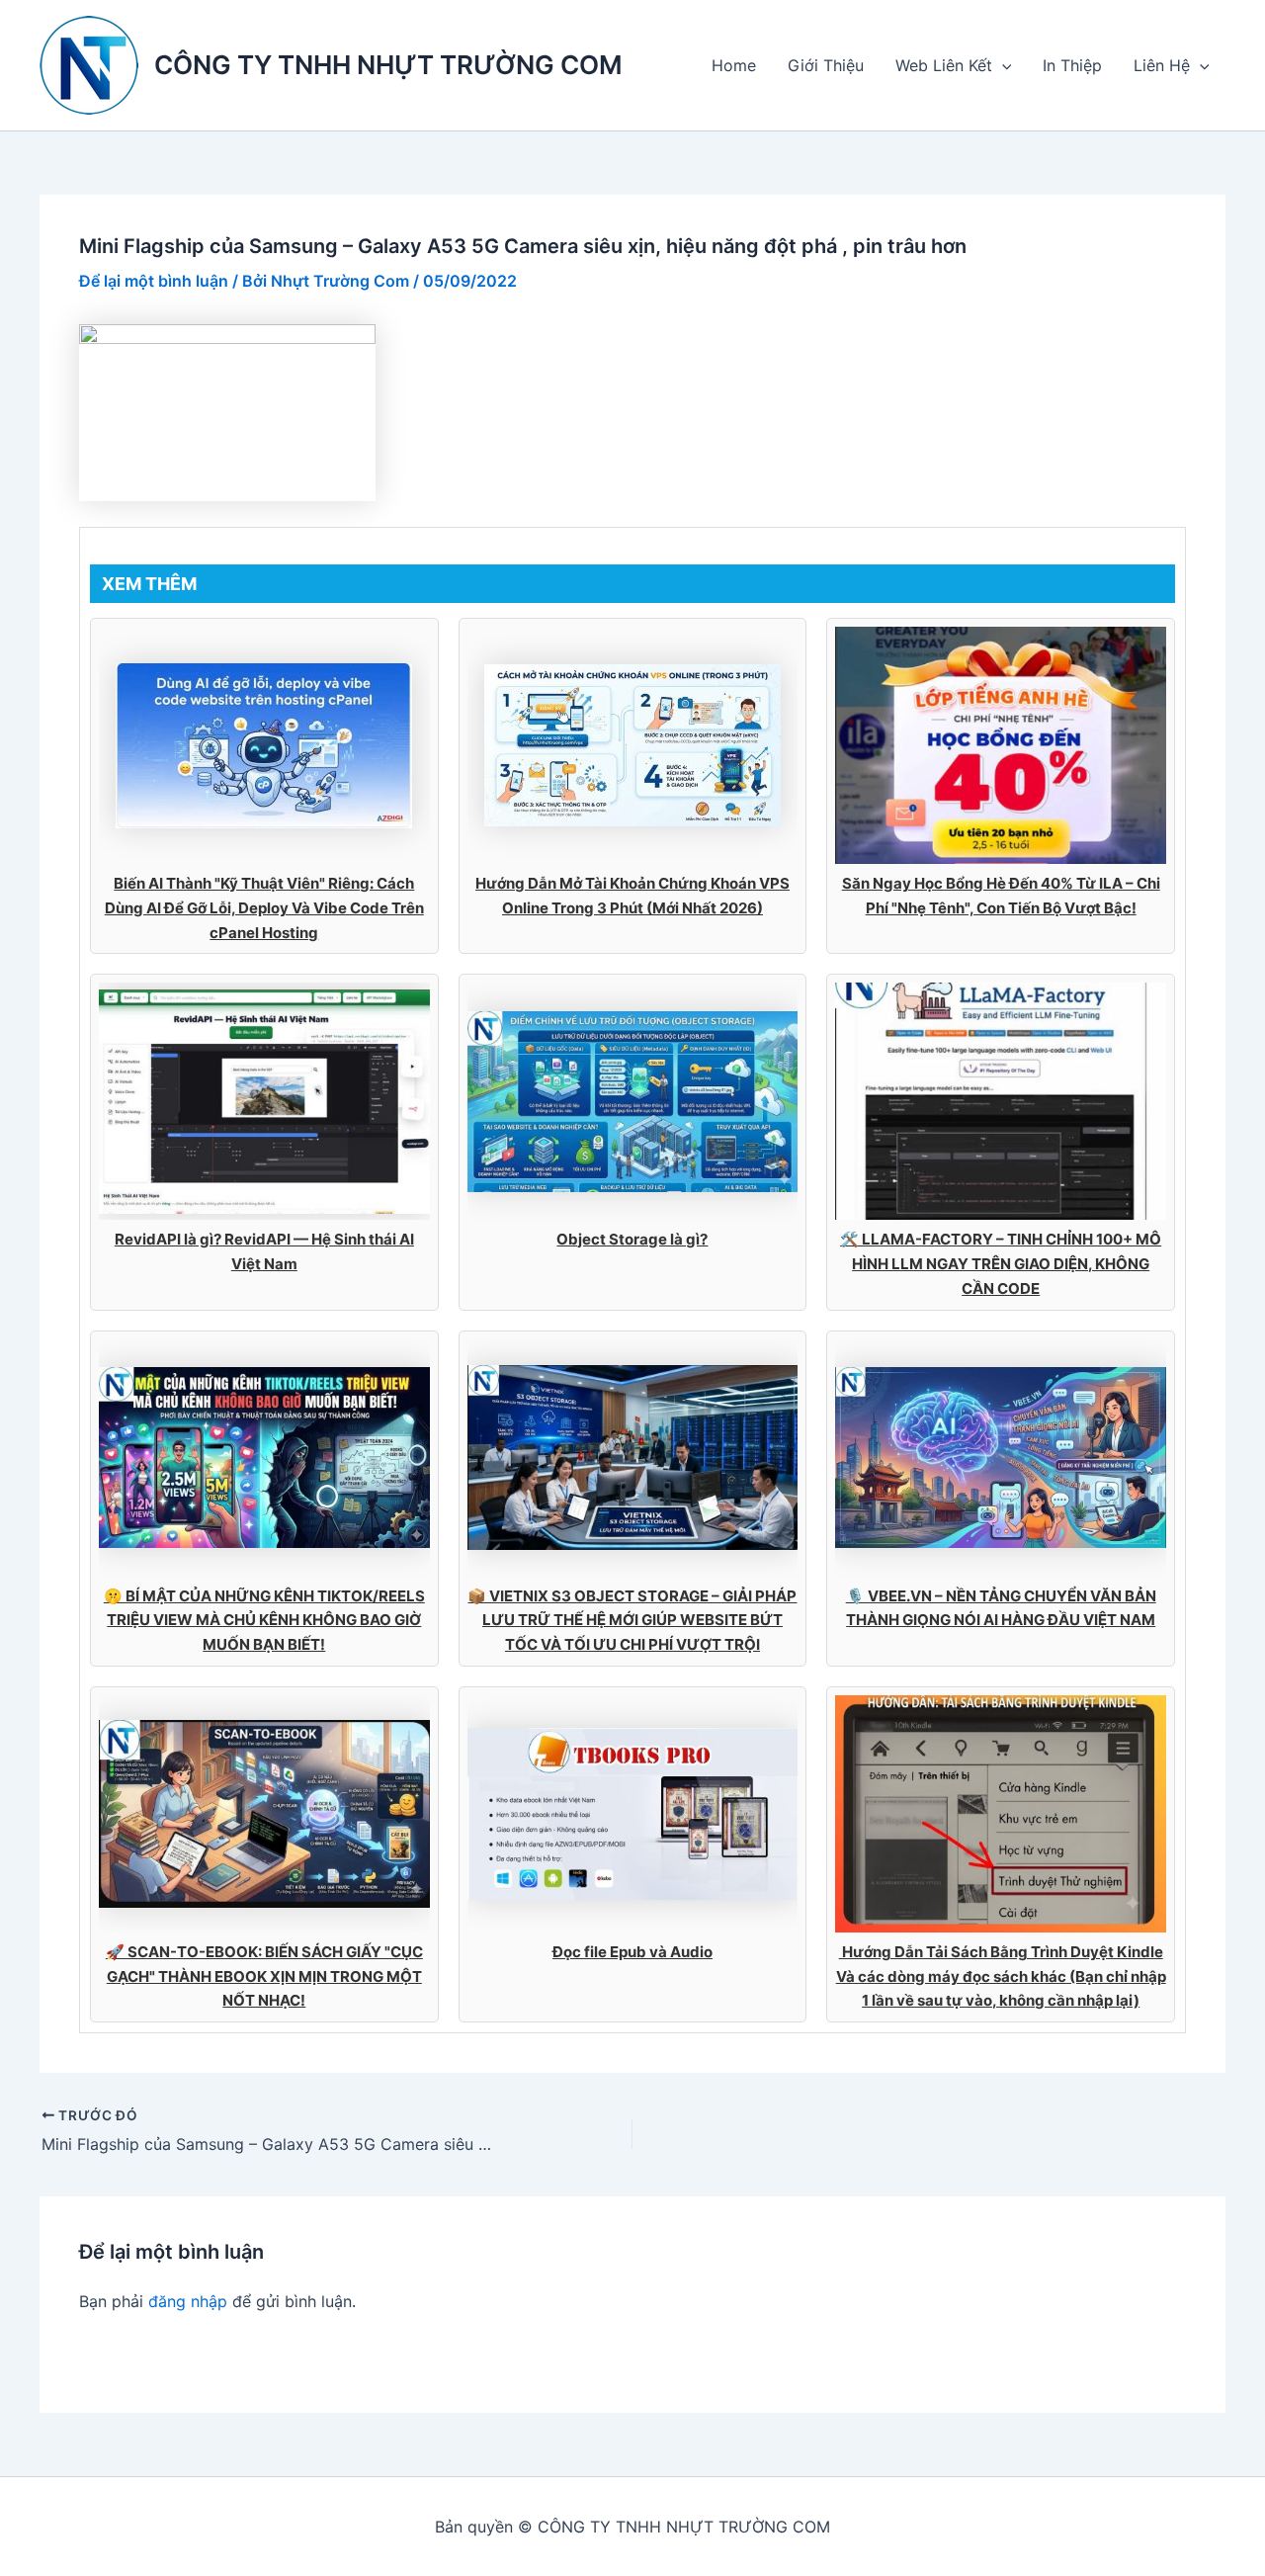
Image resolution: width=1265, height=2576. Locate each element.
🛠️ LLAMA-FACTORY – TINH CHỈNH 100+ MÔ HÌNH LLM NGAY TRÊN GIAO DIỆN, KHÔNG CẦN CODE (1001, 1264)
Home (734, 65)
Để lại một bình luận (154, 281)
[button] (1002, 65)
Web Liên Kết (944, 65)
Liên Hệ (1162, 65)
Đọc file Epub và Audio (632, 1952)
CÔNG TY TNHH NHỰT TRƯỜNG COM (388, 65)
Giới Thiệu (826, 65)
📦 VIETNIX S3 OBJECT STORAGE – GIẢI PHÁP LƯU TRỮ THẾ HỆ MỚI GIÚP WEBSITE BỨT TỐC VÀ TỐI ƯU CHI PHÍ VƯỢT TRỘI (632, 1621)
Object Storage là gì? (632, 1239)
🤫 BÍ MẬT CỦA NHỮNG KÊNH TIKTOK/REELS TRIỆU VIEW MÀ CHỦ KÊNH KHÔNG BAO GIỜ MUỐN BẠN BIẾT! (264, 1621)
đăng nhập (188, 2301)
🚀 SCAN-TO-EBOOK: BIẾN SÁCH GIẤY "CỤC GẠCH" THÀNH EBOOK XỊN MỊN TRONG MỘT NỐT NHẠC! (264, 1976)
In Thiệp (1072, 65)
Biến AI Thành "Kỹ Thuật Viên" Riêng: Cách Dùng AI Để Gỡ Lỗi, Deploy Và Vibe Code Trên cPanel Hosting (264, 908)
